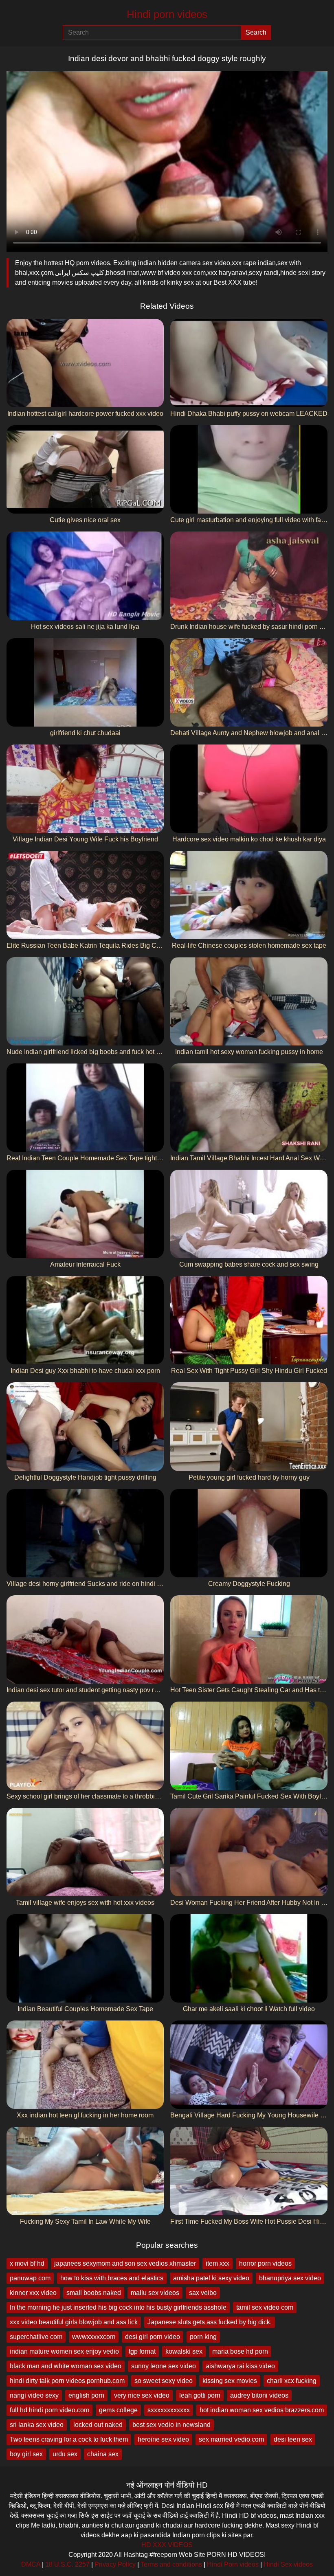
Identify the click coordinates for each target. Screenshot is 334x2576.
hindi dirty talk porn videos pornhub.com (67, 2381)
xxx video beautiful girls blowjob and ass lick (74, 2322)
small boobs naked (94, 2293)
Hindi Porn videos (233, 2564)
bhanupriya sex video (290, 2278)
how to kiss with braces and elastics (112, 2278)
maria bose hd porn (240, 2351)
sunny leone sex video (164, 2366)
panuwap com (30, 2278)
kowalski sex (184, 2351)
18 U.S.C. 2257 (67, 2564)
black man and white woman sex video (66, 2366)
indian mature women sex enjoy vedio (64, 2351)
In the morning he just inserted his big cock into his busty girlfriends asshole (118, 2307)
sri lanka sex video (37, 2425)
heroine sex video (163, 2439)
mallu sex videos (155, 2293)
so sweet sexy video (164, 2381)
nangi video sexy (34, 2395)
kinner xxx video (33, 2293)
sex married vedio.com (231, 2439)
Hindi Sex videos (288, 2564)
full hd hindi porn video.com (49, 2410)
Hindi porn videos (167, 14)
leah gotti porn (200, 2395)
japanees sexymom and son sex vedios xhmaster (125, 2263)
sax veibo (203, 2293)
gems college (118, 2410)
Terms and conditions (171, 2564)
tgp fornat (142, 2351)
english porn (86, 2395)
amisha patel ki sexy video (211, 2278)
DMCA (31, 2564)
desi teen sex (293, 2439)
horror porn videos (265, 2263)
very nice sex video (142, 2395)
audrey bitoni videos (259, 2395)
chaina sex (103, 2454)
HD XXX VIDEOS (167, 2545)
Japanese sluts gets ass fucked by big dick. (210, 2322)
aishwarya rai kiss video (240, 2366)
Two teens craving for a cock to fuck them (69, 2439)
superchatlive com (36, 2337)
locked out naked (98, 2425)
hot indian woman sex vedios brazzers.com (262, 2410)
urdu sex (65, 2454)
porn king (203, 2337)
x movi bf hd (27, 2263)
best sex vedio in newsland (171, 2425)
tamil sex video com (265, 2307)
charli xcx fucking (292, 2381)
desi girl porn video (153, 2337)
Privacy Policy (115, 2564)
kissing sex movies (230, 2381)
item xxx (218, 2263)
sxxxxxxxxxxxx (169, 2410)
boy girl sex (26, 2454)
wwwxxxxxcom (94, 2337)
